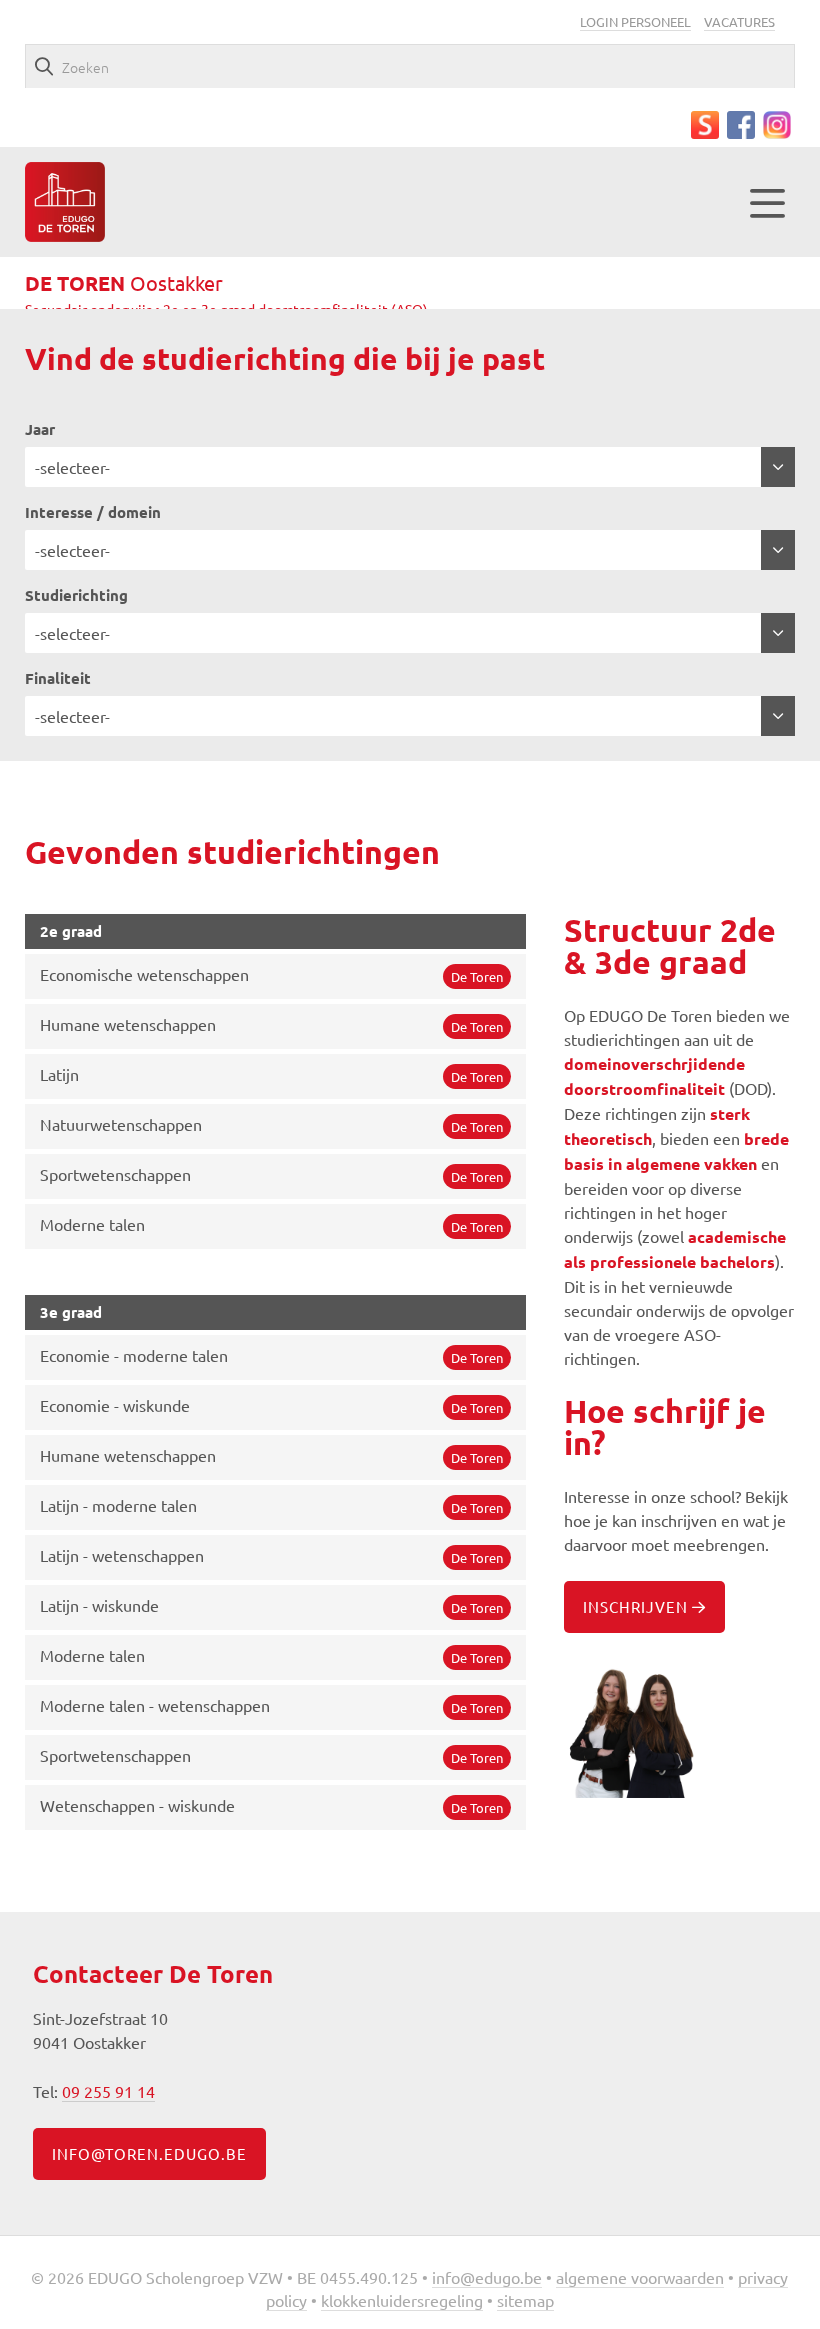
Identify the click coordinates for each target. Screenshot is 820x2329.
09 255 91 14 (108, 2091)
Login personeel (635, 21)
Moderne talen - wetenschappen (271, 1705)
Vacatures (739, 21)
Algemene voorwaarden (640, 2277)
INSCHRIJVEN (637, 1606)
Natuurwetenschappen (271, 1124)
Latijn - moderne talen (271, 1505)
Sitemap (525, 2300)
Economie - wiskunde (271, 1405)
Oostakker (124, 282)
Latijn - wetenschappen (271, 1555)
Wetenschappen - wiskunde (271, 1805)
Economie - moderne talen (271, 1355)
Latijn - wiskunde (271, 1605)
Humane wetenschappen (271, 1024)
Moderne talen (271, 1224)
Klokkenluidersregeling (402, 2300)
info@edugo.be (487, 2277)
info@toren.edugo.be (149, 2153)
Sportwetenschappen (271, 1174)
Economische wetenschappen (271, 974)
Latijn (271, 1074)
